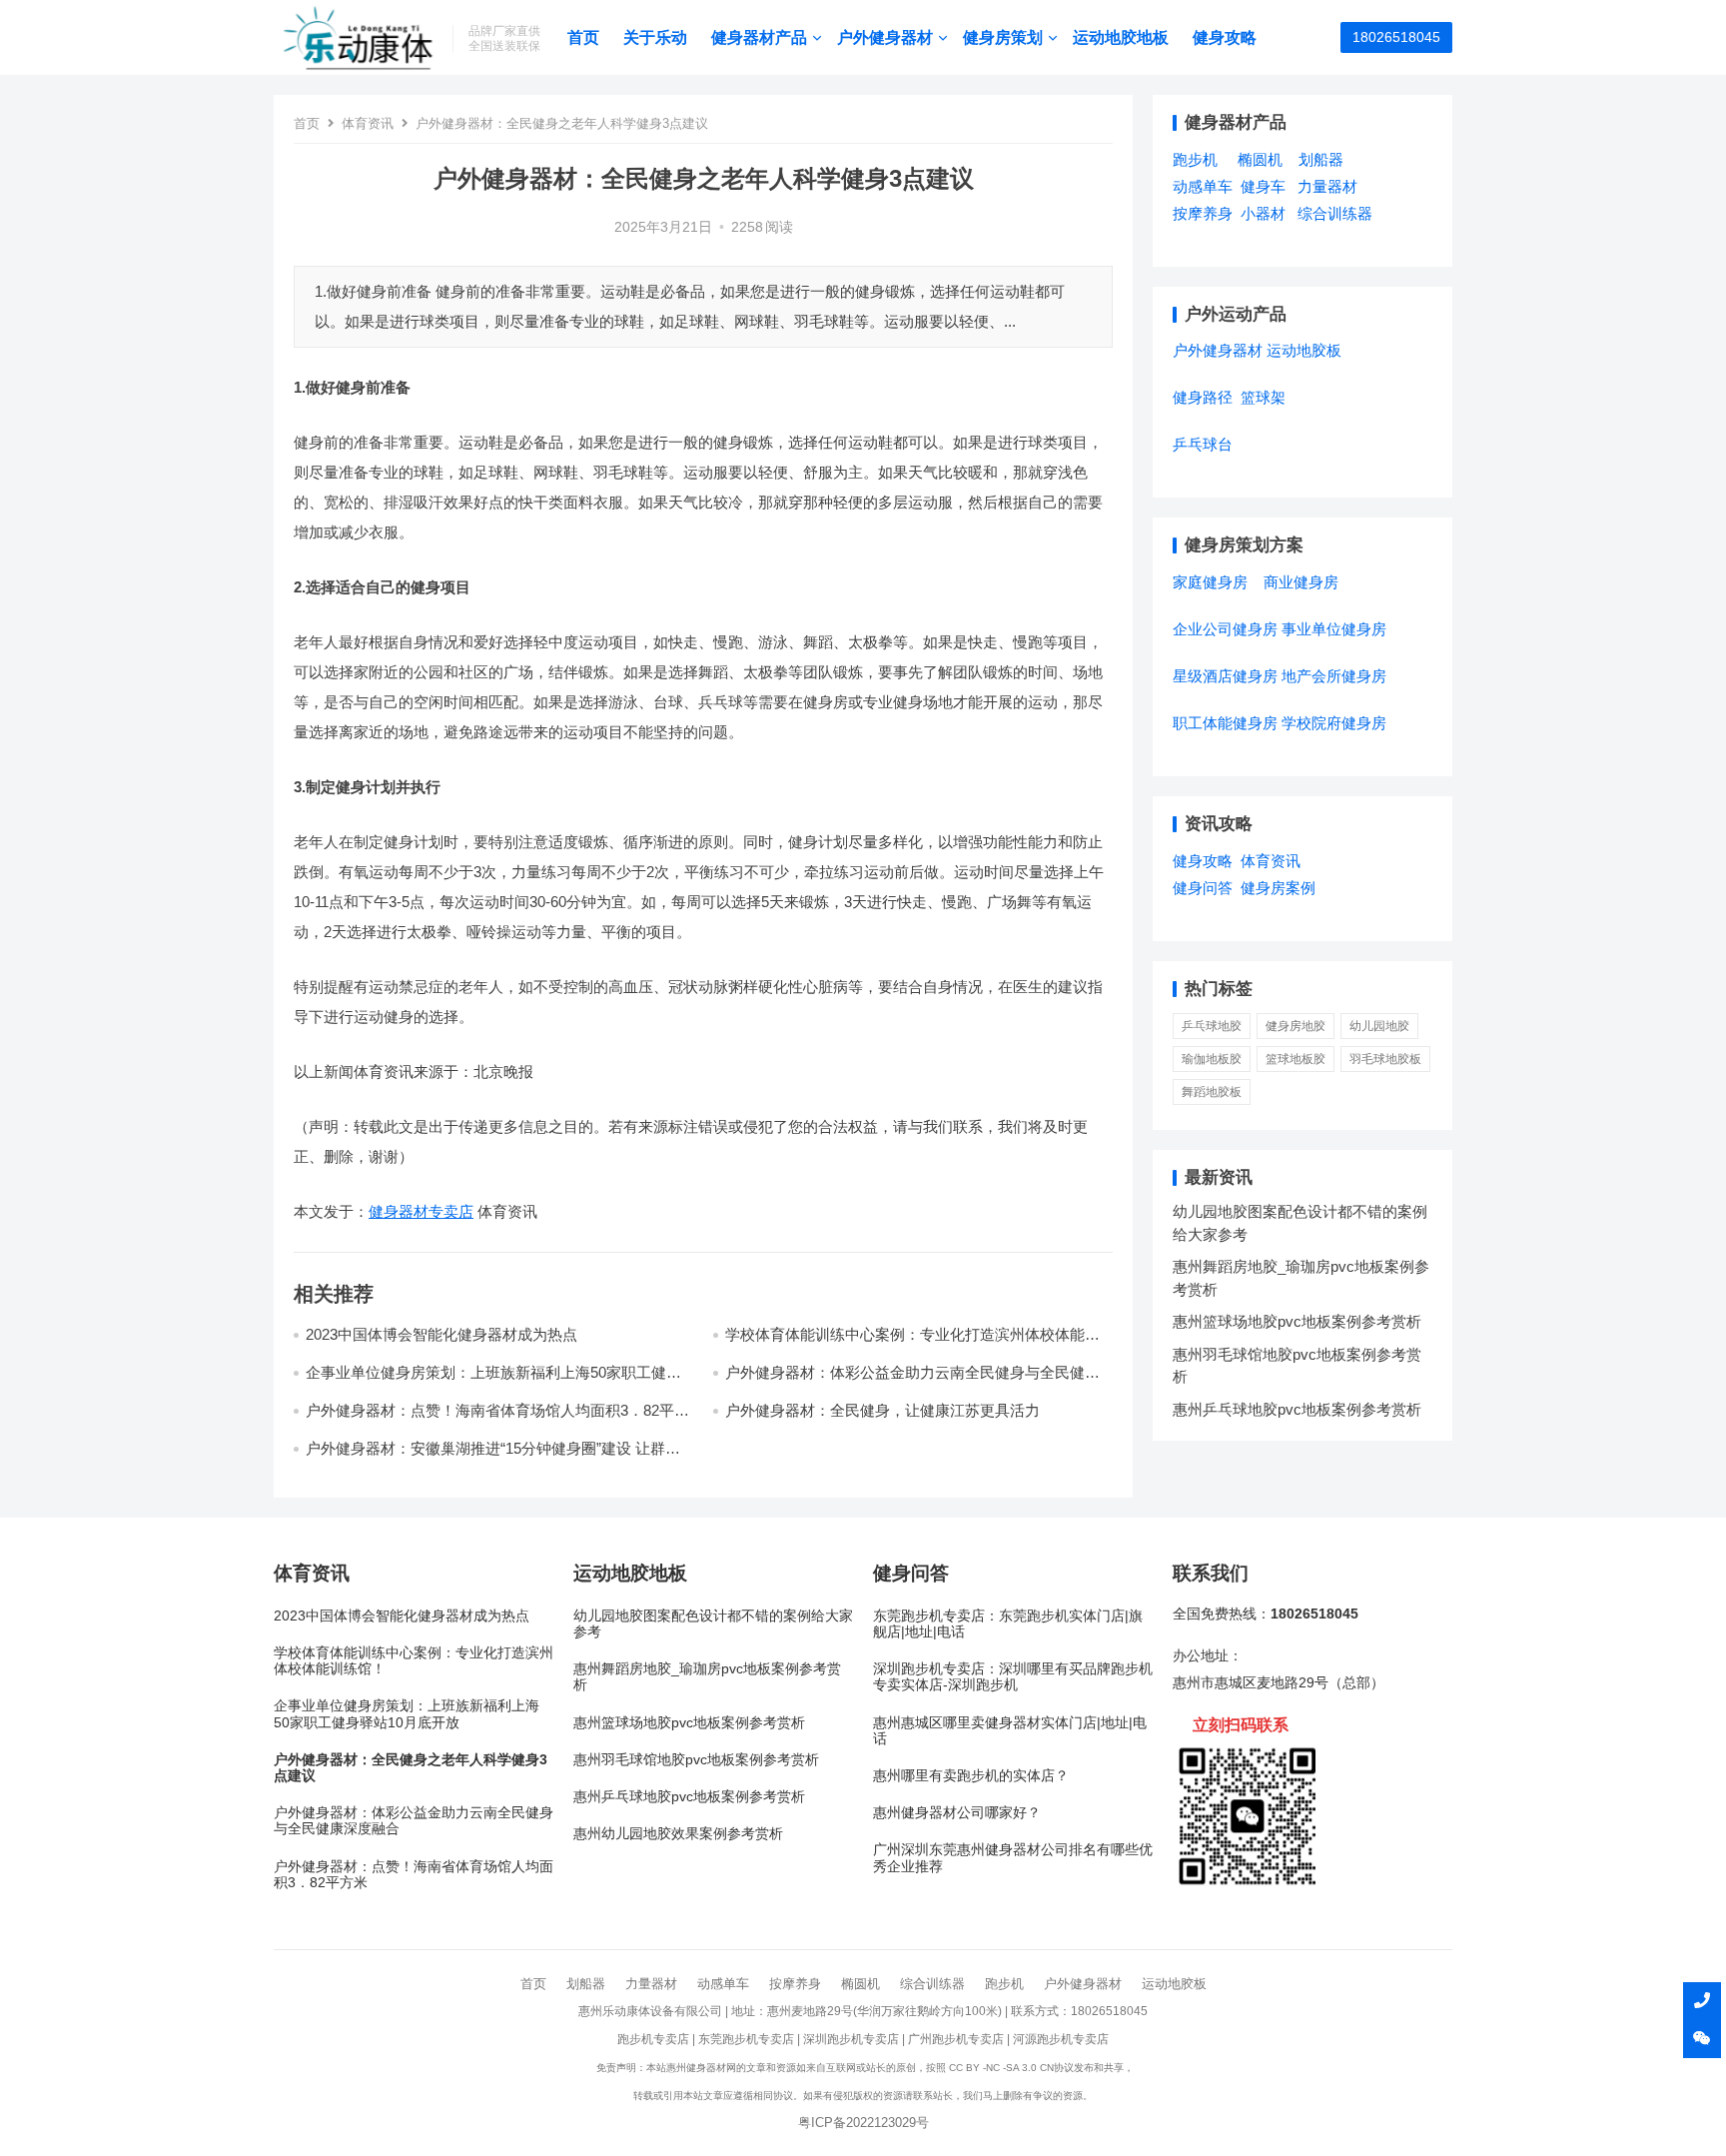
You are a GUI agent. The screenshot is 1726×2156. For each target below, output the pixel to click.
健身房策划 (1003, 37)
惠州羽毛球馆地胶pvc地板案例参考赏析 (696, 1760)
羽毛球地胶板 (1385, 1059)
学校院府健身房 (1334, 723)
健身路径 (1203, 397)
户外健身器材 (885, 37)
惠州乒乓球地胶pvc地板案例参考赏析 (1297, 1409)
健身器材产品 (759, 37)
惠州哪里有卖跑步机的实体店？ (971, 1776)
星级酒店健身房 (1225, 676)
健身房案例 (1278, 888)
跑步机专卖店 (653, 2039)
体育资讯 (368, 123)
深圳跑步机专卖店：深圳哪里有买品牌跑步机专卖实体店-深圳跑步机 (1013, 1677)
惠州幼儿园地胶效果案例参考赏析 (678, 1834)
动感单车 (1203, 186)
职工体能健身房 (1225, 723)
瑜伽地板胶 (1212, 1059)
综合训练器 (1335, 213)
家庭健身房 (1210, 582)
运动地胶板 (1304, 350)
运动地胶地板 (1121, 37)
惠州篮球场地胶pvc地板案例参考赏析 (1297, 1321)
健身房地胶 (1295, 1026)
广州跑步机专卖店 (956, 2039)
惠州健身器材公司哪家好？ (957, 1813)
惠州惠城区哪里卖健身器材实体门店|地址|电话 (1010, 1731)
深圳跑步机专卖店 (851, 2039)
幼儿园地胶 (1379, 1026)
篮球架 (1263, 397)
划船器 (1321, 159)
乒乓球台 (1203, 444)
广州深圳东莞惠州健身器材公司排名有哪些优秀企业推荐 (1013, 1858)
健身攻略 (1225, 37)
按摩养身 (1203, 213)
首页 (583, 37)
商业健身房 (1301, 582)
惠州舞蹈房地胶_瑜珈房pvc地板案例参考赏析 (707, 1677)
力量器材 (1327, 186)
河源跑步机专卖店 (1061, 2039)
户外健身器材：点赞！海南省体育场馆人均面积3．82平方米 (414, 1875)
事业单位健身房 (1334, 629)
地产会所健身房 (1334, 676)
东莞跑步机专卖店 (746, 2039)
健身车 (1263, 186)
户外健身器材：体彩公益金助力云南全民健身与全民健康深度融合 (414, 1821)
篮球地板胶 (1295, 1059)
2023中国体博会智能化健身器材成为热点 (441, 1334)
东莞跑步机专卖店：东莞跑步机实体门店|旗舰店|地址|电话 (1008, 1624)
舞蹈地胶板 (1212, 1092)
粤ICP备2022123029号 (863, 2123)
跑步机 (1195, 159)
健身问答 (1203, 888)
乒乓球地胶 (1212, 1026)
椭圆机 (1260, 159)
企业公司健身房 (1225, 629)
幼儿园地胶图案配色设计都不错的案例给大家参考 (713, 1624)
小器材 (1263, 213)
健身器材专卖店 (421, 1211)
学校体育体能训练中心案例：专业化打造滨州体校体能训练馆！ (414, 1661)
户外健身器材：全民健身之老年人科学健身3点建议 (411, 1768)
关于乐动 (655, 37)
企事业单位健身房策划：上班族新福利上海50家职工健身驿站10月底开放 (407, 1714)
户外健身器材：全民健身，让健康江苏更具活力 (882, 1410)
